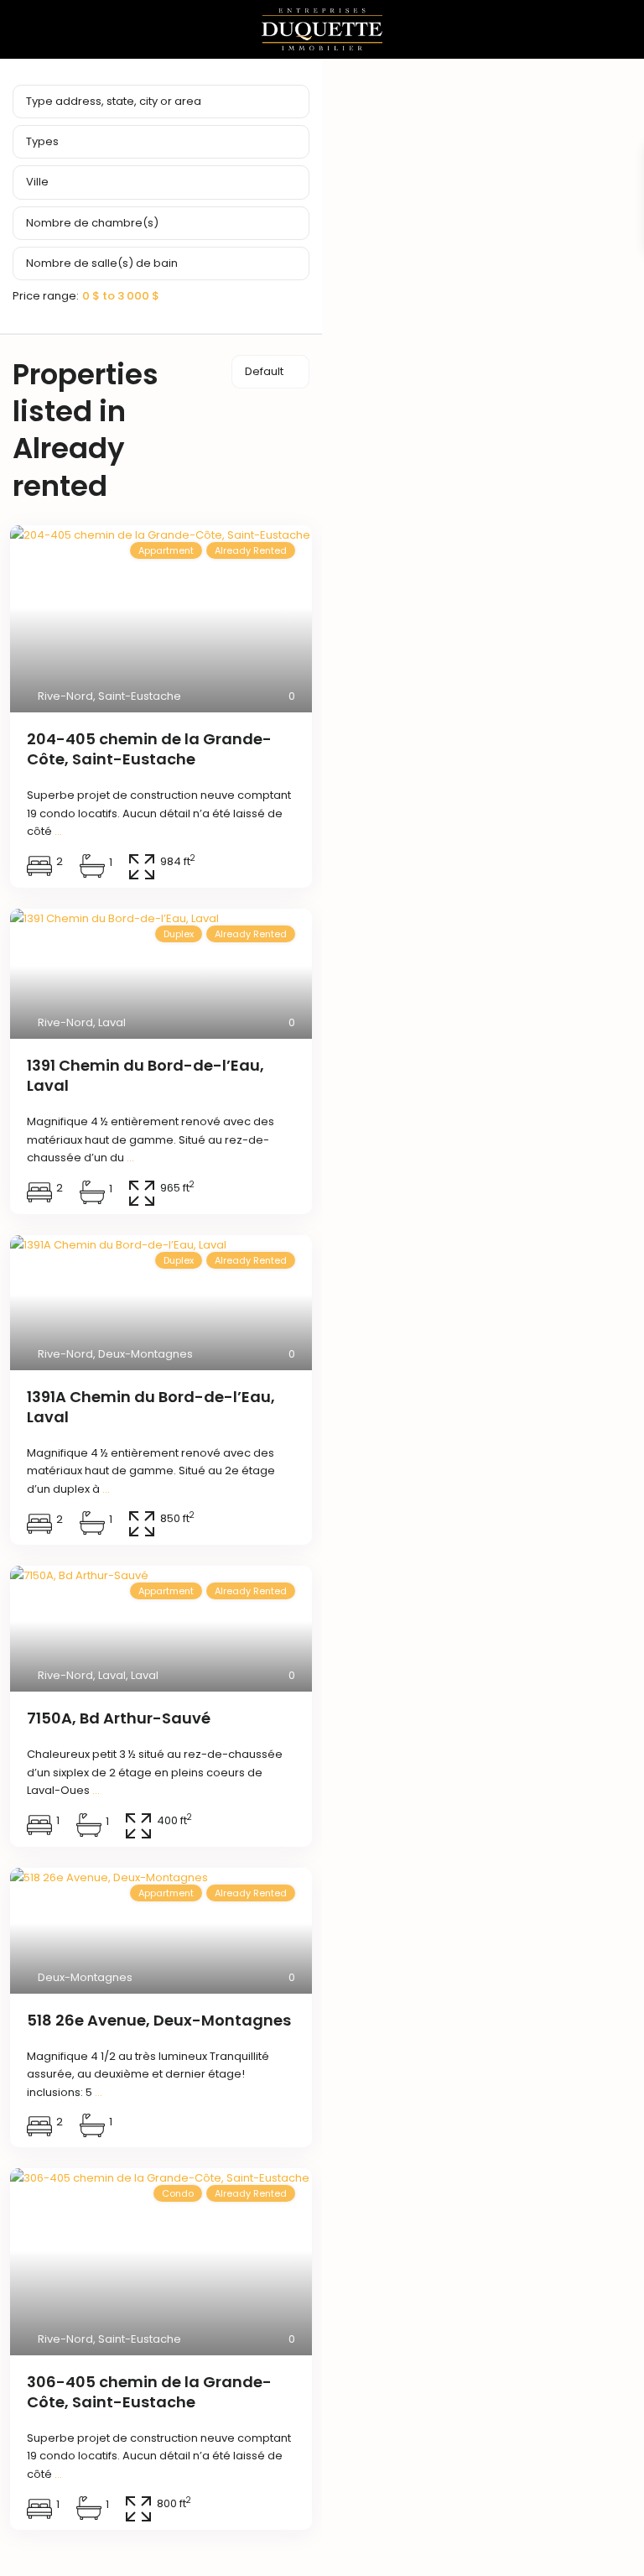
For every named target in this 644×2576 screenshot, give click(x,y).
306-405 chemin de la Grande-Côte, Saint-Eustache (149, 2392)
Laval (112, 1022)
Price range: (46, 295)
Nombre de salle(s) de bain (102, 263)
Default (264, 371)
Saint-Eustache (140, 696)
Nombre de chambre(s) (92, 223)
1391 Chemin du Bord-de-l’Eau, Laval (145, 1075)
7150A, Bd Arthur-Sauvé (119, 1718)
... (58, 831)
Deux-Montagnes (145, 1354)
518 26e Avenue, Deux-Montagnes (159, 2020)
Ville (37, 182)
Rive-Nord (65, 696)
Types (42, 141)
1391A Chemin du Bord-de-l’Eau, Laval (151, 1407)
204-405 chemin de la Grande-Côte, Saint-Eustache (149, 749)
